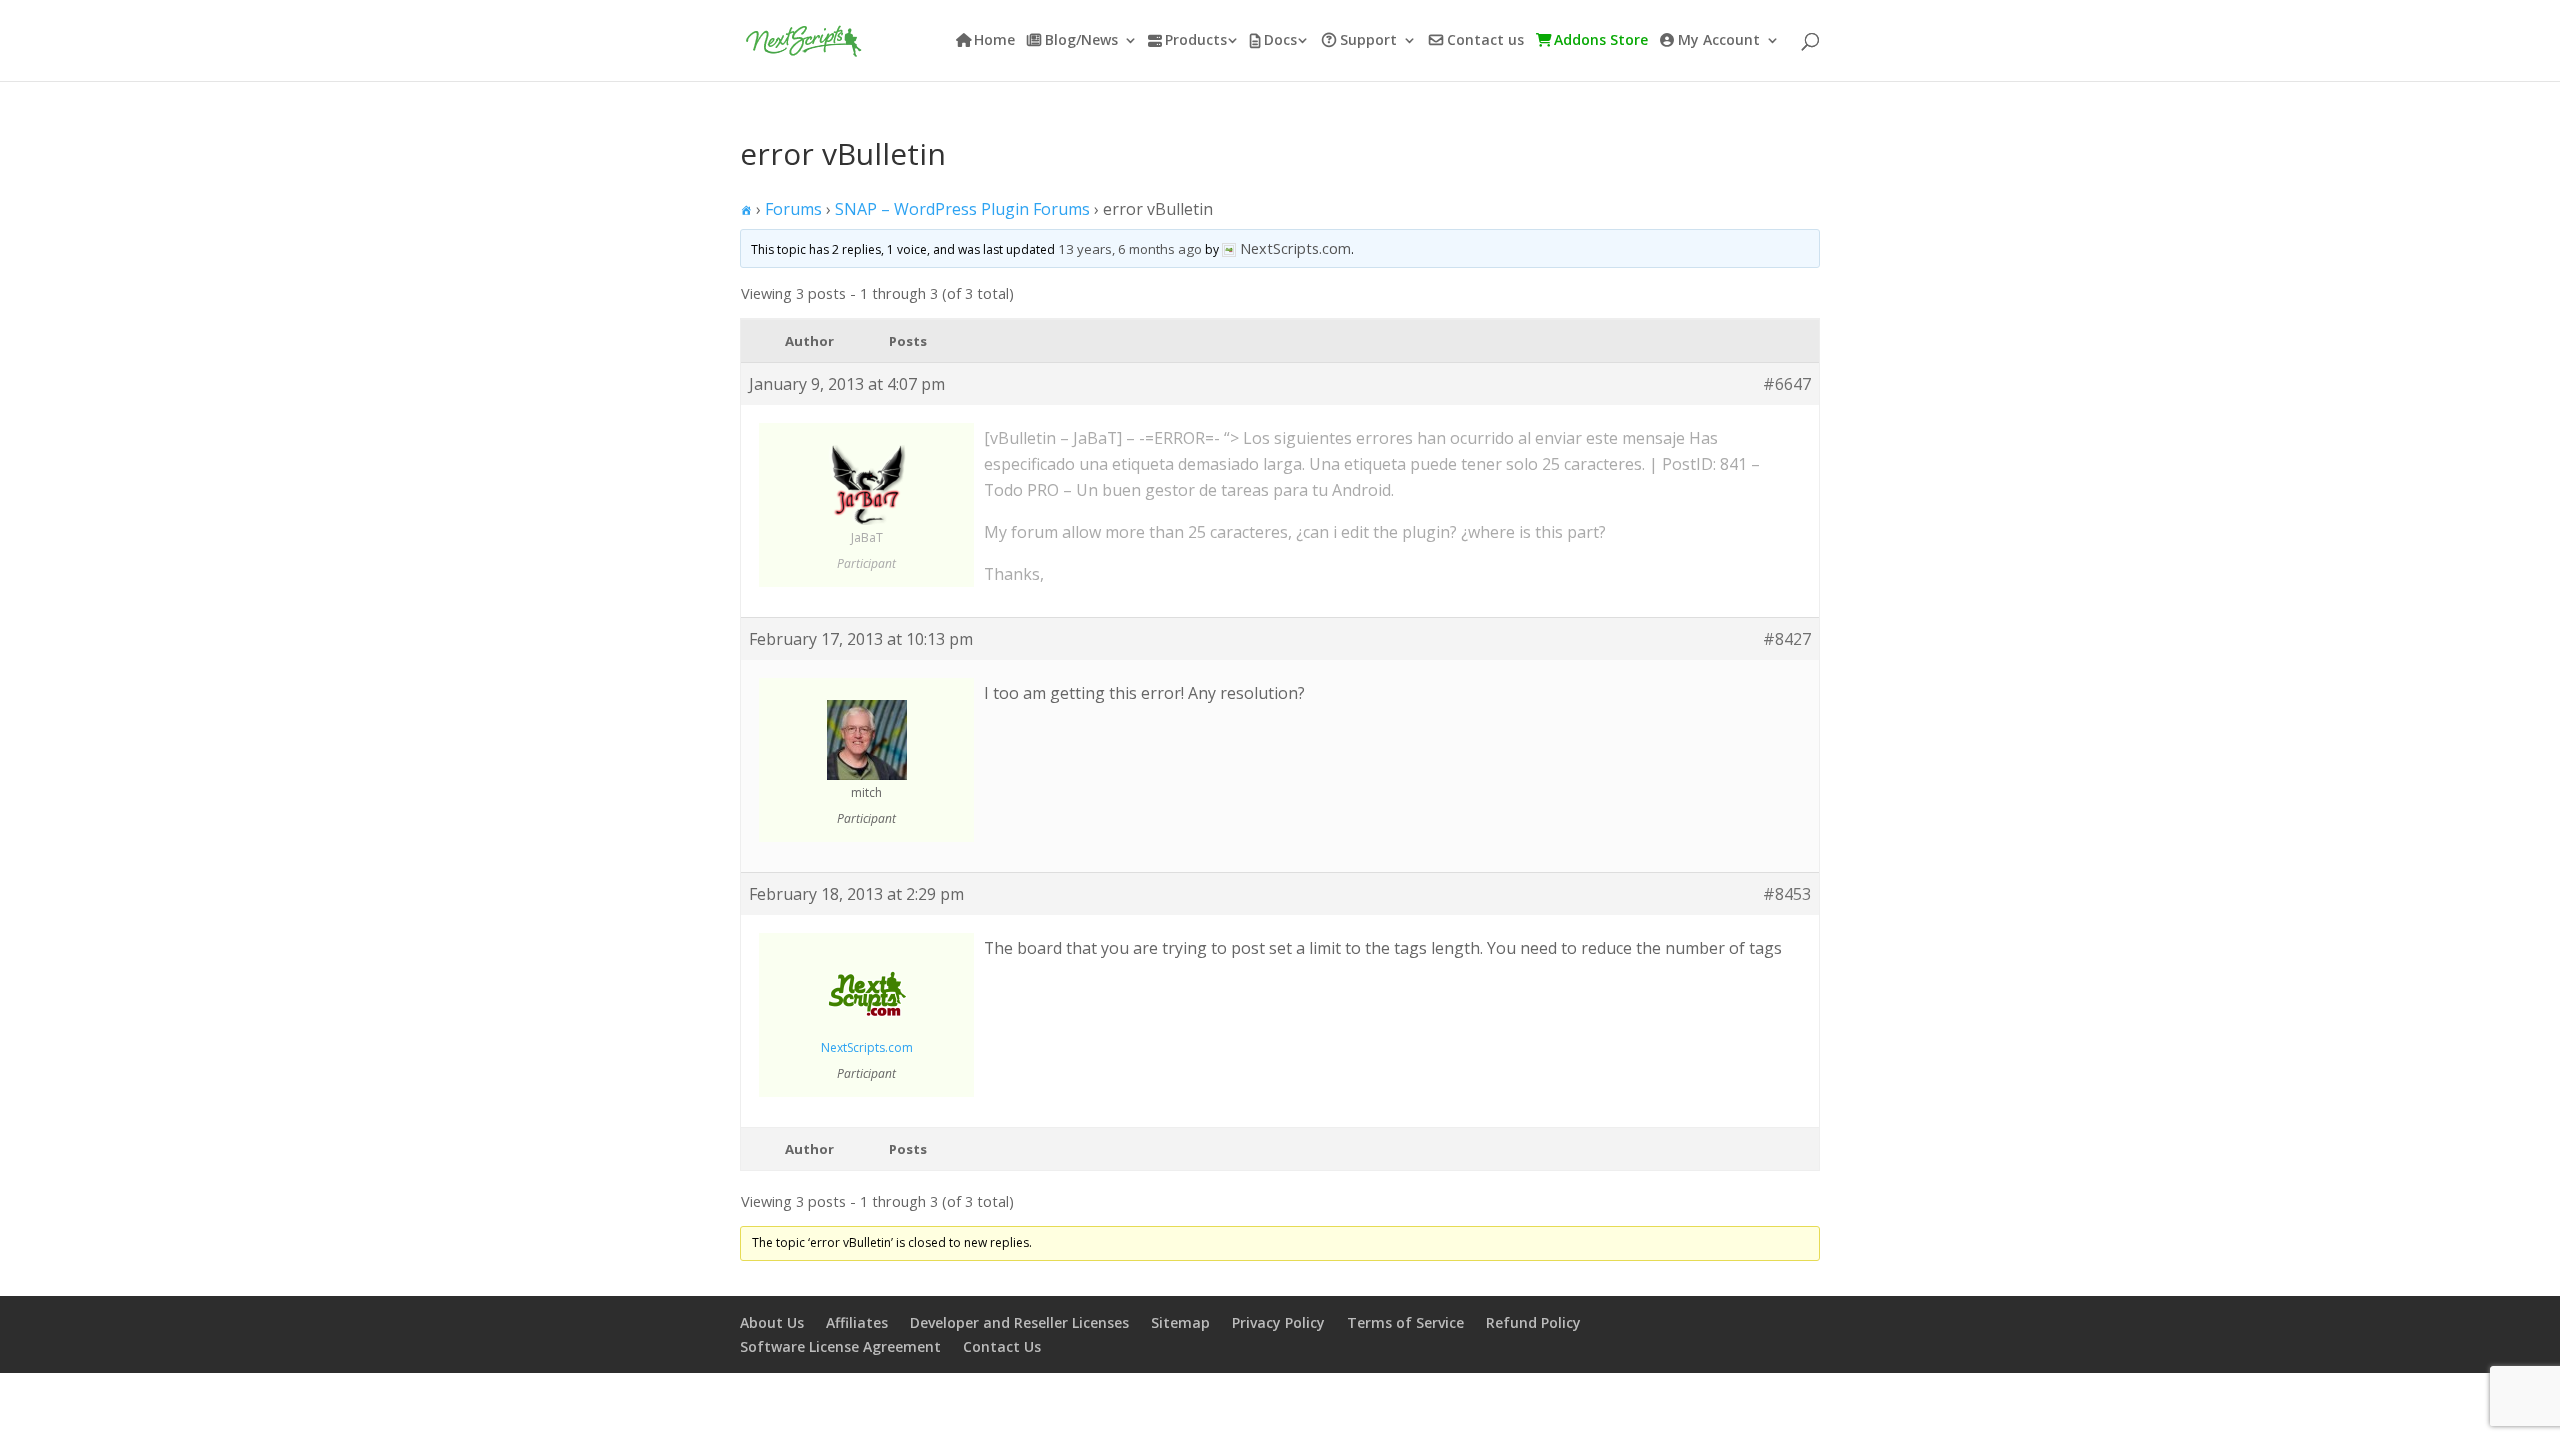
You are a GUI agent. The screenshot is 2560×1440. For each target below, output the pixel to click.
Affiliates (857, 1322)
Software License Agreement (840, 1346)
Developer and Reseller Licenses (1019, 1322)
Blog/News (1081, 41)
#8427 (1787, 639)
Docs (1280, 41)
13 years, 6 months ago (1130, 249)
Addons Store (1601, 41)
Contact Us (1002, 1346)
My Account (1719, 41)
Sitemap (1180, 1322)
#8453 (1787, 894)
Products (1196, 41)
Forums (793, 209)
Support (1368, 41)
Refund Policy (1533, 1322)
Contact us (1485, 41)
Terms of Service (1405, 1322)
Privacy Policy (1278, 1322)
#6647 (1787, 384)
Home (994, 41)
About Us (772, 1322)
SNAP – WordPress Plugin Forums (962, 209)
